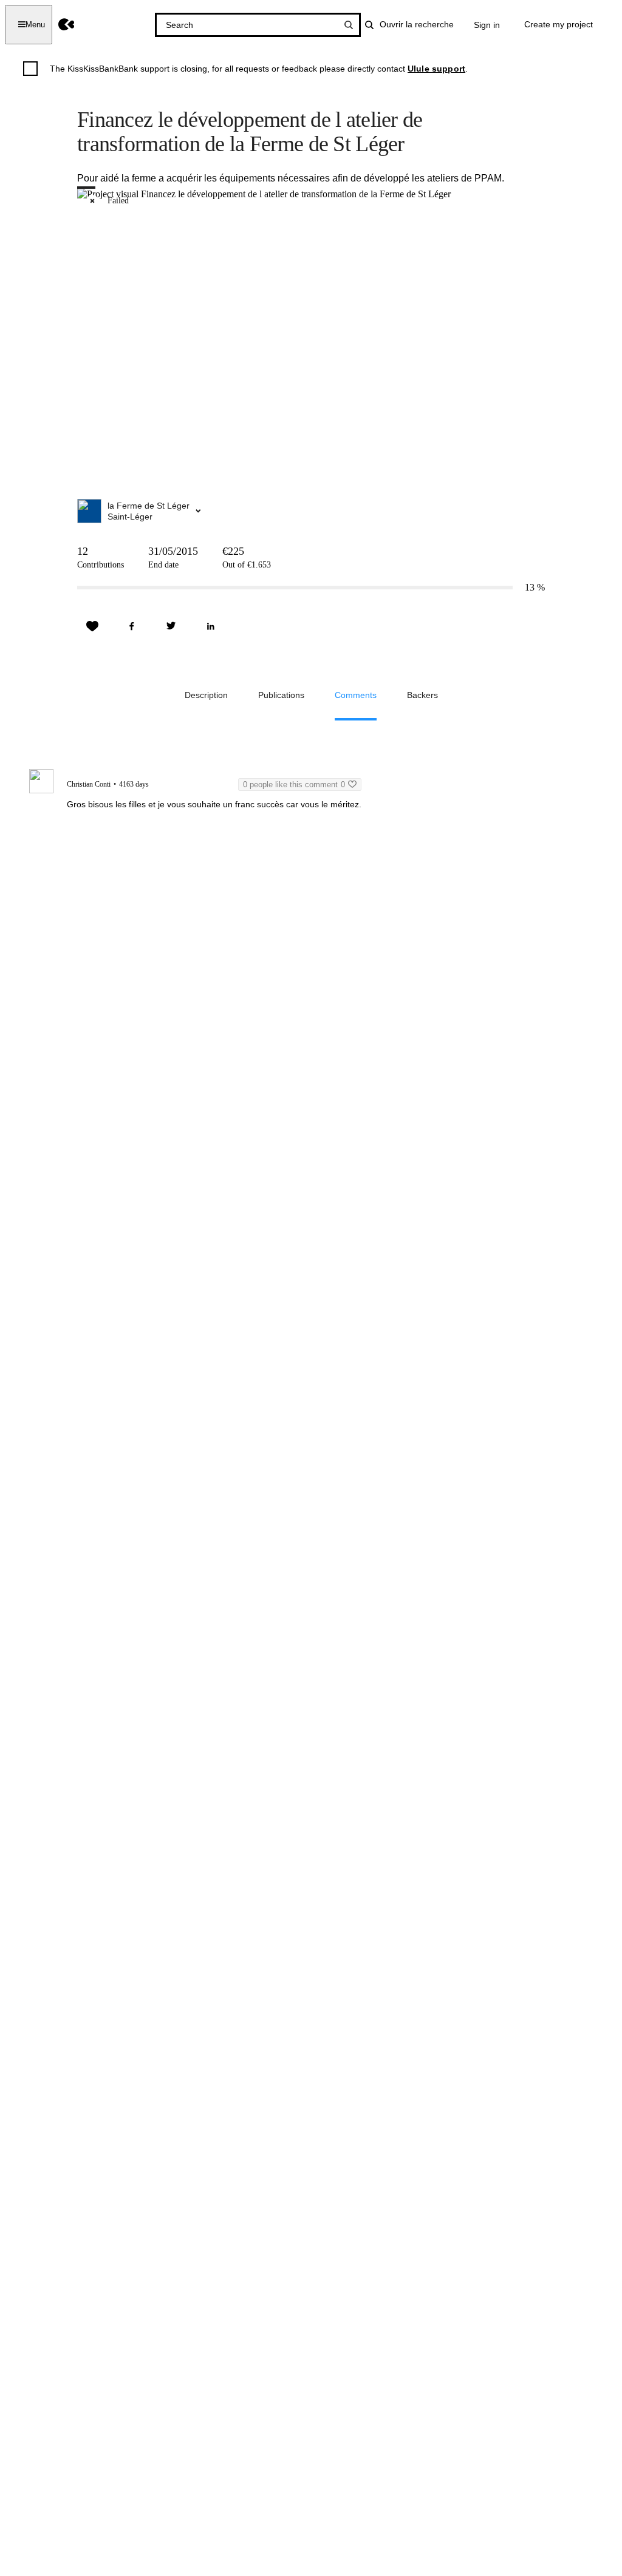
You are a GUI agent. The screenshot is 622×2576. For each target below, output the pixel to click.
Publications (281, 695)
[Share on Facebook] (132, 626)
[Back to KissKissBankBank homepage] (67, 25)
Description (206, 695)
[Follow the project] (92, 626)
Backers (422, 695)
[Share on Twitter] (171, 626)
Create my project (559, 24)
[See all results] (349, 25)
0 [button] (294, 785)
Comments (356, 695)
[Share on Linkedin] (211, 626)
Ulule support (436, 69)
